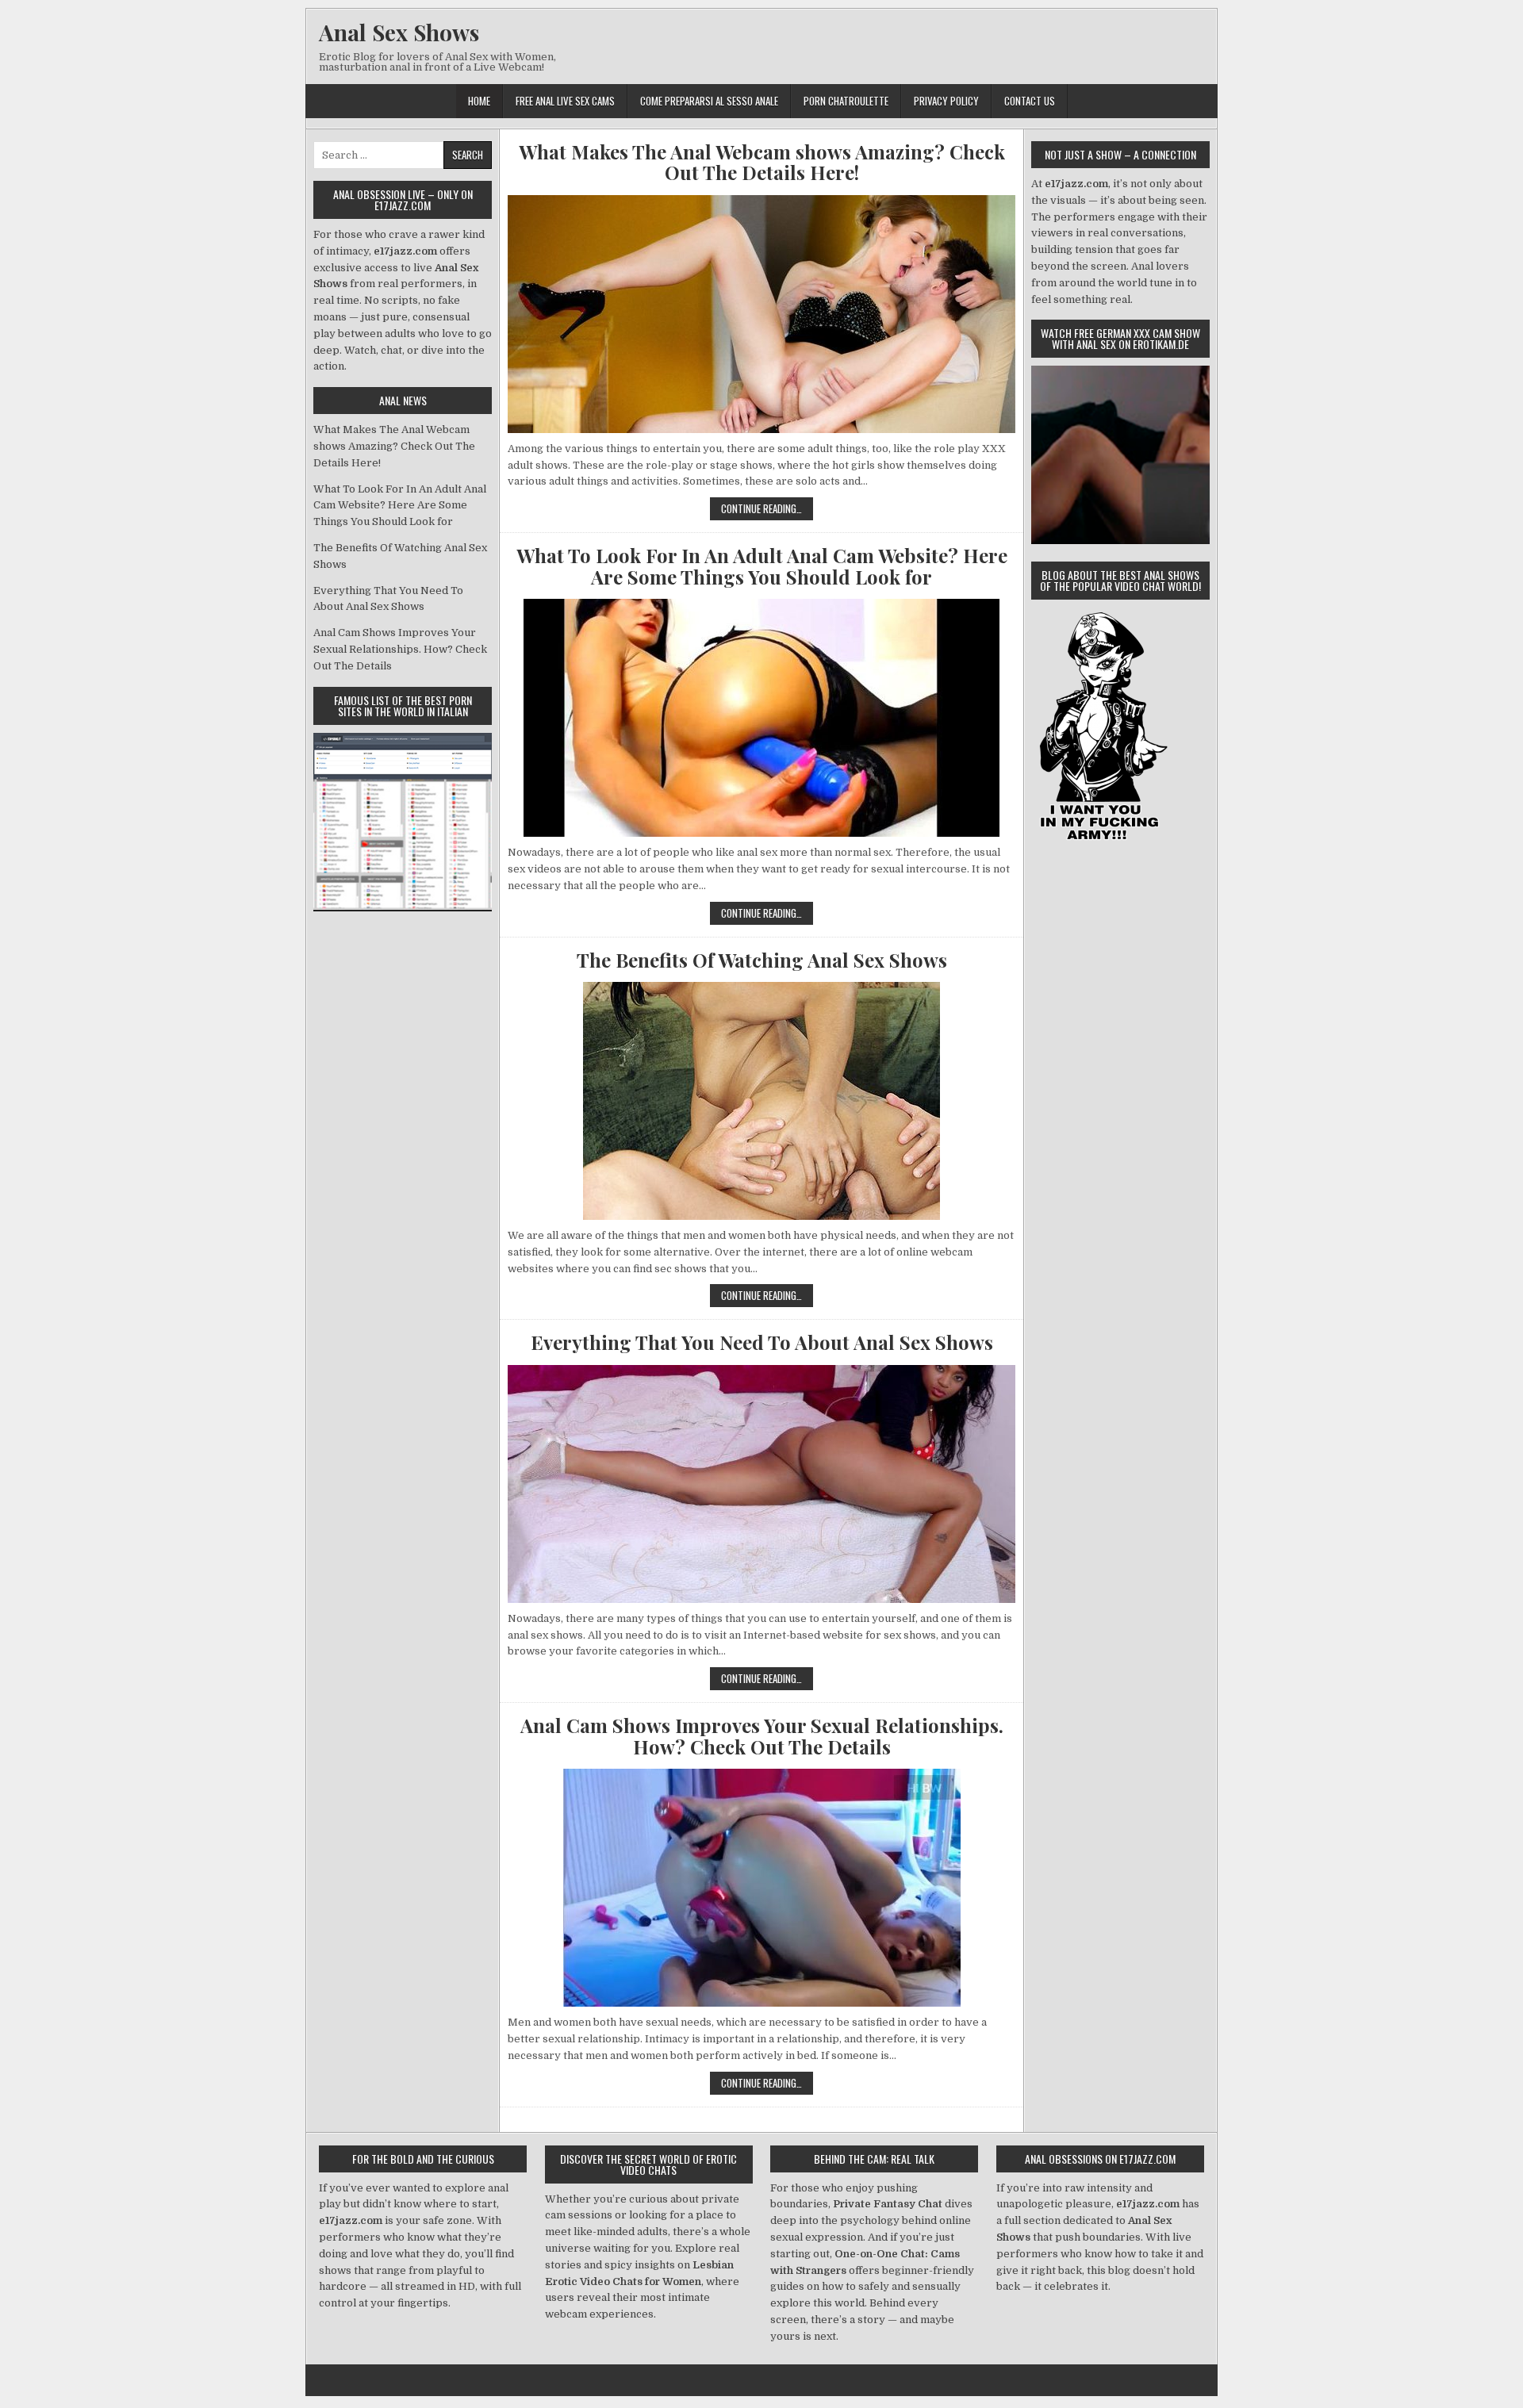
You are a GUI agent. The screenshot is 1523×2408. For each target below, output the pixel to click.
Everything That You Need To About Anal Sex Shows (762, 1342)
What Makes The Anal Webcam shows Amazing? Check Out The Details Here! (762, 162)
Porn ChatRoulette (846, 101)
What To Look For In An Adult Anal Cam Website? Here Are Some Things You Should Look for (762, 566)
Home (479, 101)
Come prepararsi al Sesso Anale (709, 101)
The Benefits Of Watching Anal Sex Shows (762, 960)
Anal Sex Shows (399, 32)
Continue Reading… (767, 510)
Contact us (1030, 101)
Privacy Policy (946, 101)
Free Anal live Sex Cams (565, 101)
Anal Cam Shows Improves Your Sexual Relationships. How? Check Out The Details (762, 1736)
